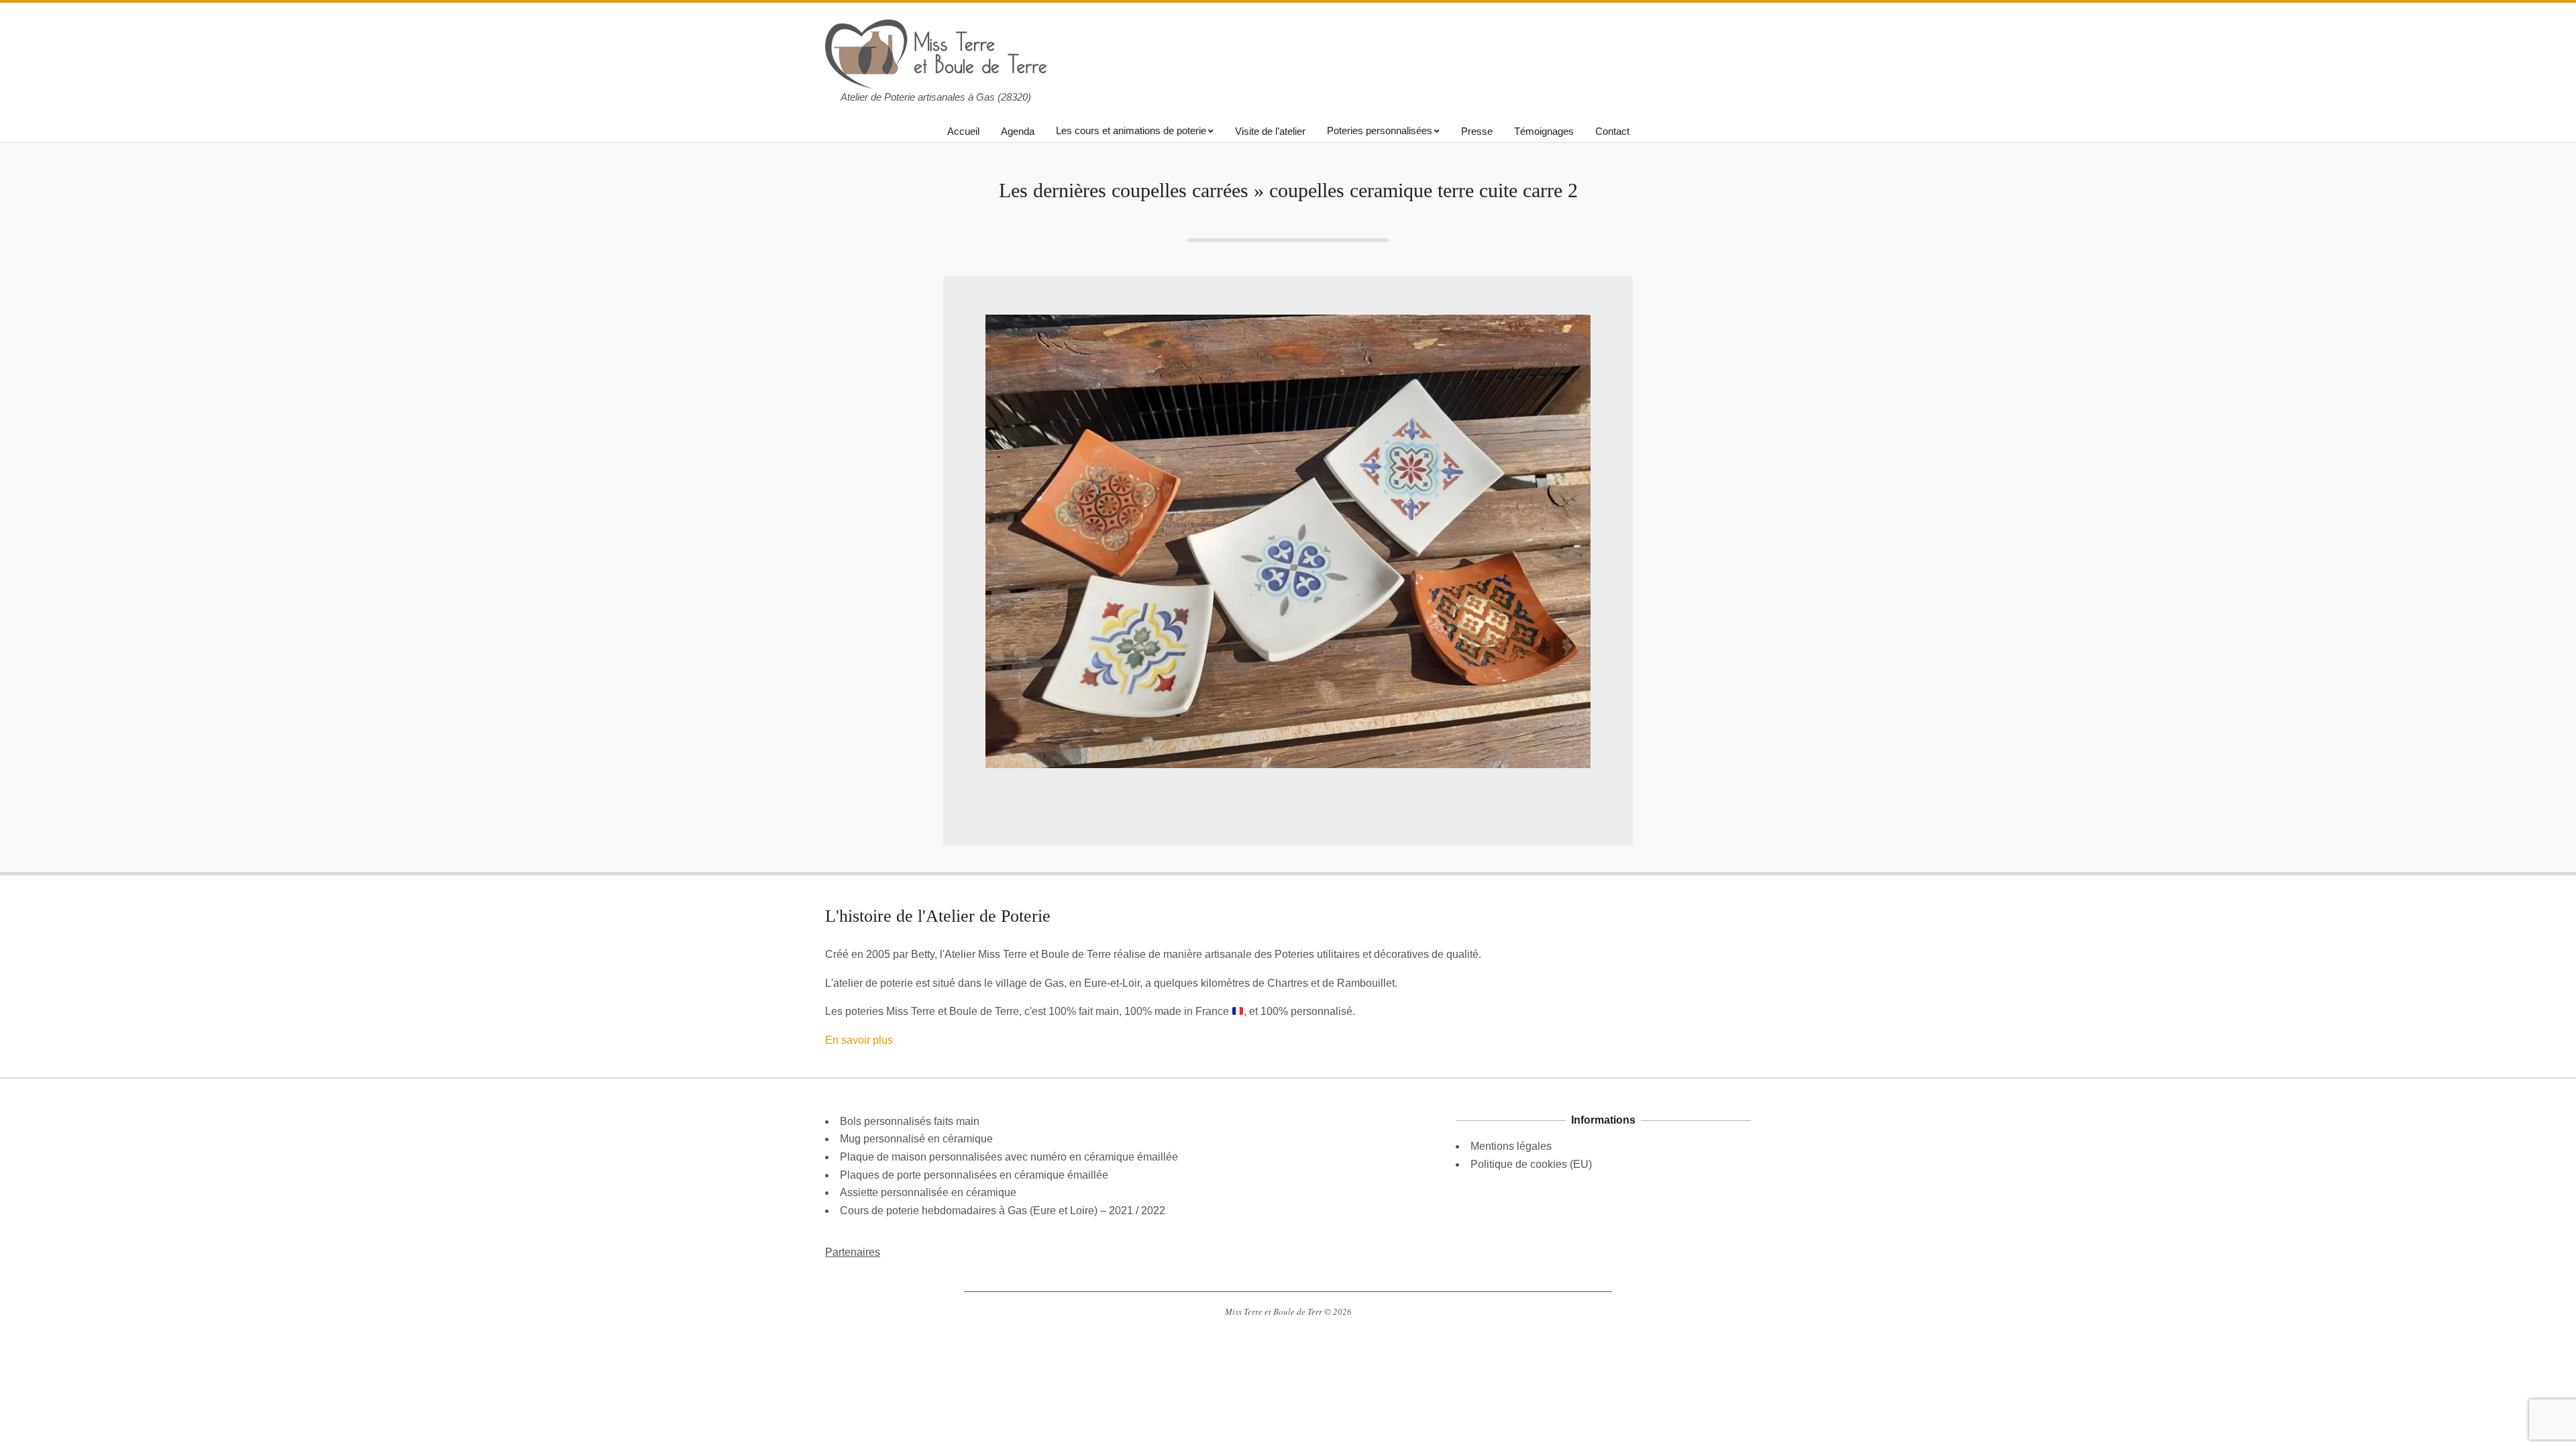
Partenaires (853, 1252)
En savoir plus (859, 1040)
